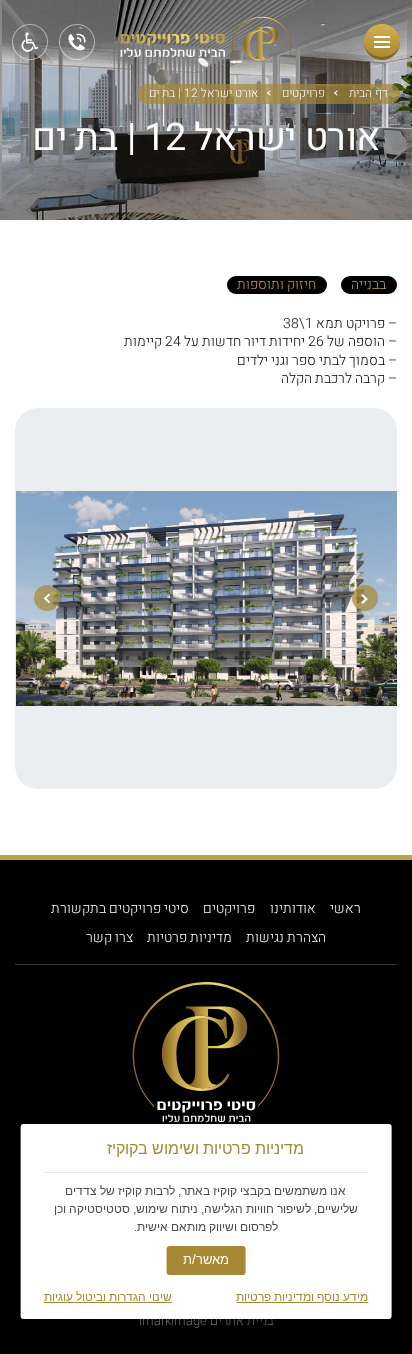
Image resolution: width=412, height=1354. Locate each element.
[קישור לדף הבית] (206, 59)
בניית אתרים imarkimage (206, 1320)
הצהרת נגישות (286, 938)
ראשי (345, 909)
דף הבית (368, 94)
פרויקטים (303, 94)
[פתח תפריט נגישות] (30, 42)
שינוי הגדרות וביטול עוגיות (108, 1297)
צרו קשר (109, 938)
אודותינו (293, 909)
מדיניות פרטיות (189, 938)
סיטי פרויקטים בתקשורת (120, 909)
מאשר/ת (206, 1259)
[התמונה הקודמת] (365, 598)
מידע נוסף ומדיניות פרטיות (302, 1297)
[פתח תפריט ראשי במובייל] (382, 42)
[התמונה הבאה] (47, 598)
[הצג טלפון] (77, 42)
